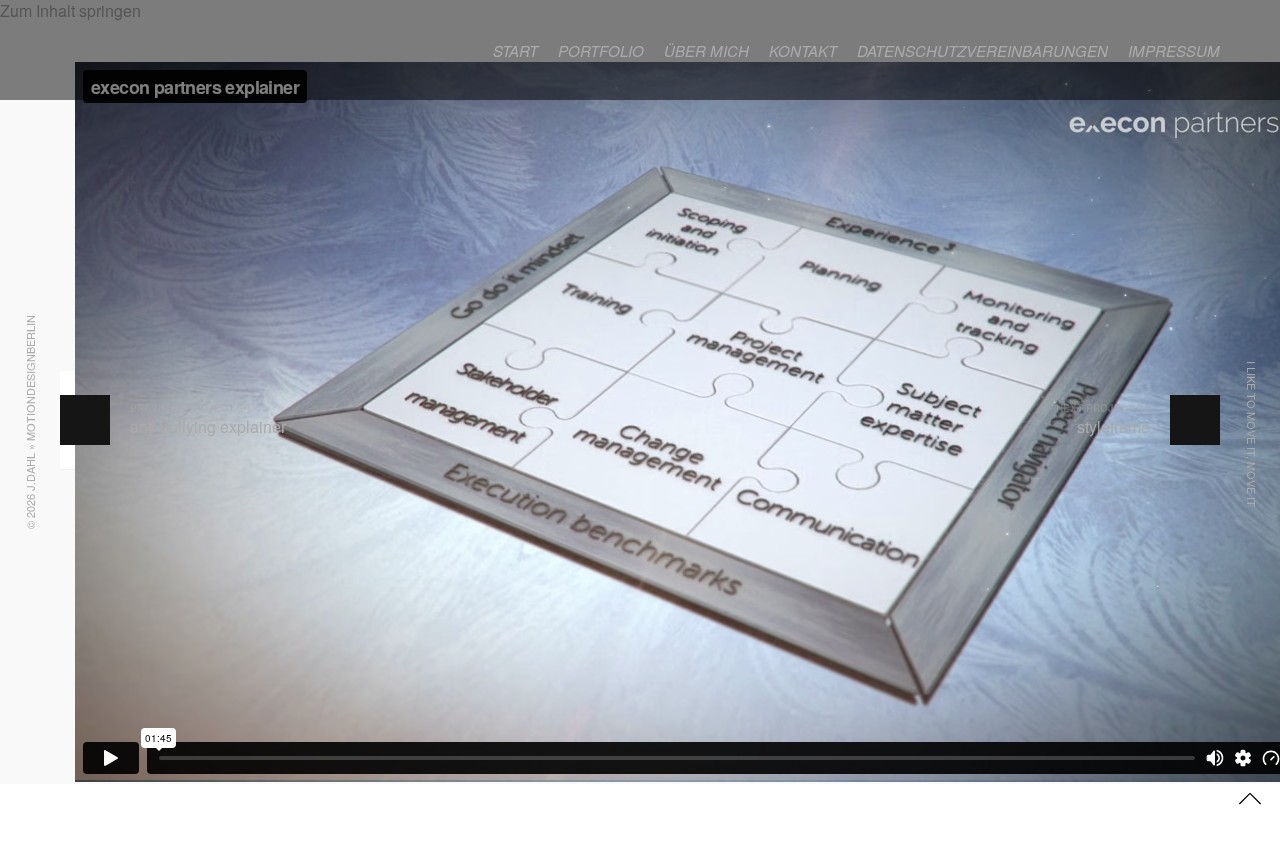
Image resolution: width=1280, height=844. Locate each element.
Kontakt (803, 50)
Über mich (706, 50)
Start (515, 50)
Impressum (1174, 50)
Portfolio (601, 50)
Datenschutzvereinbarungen (982, 50)
